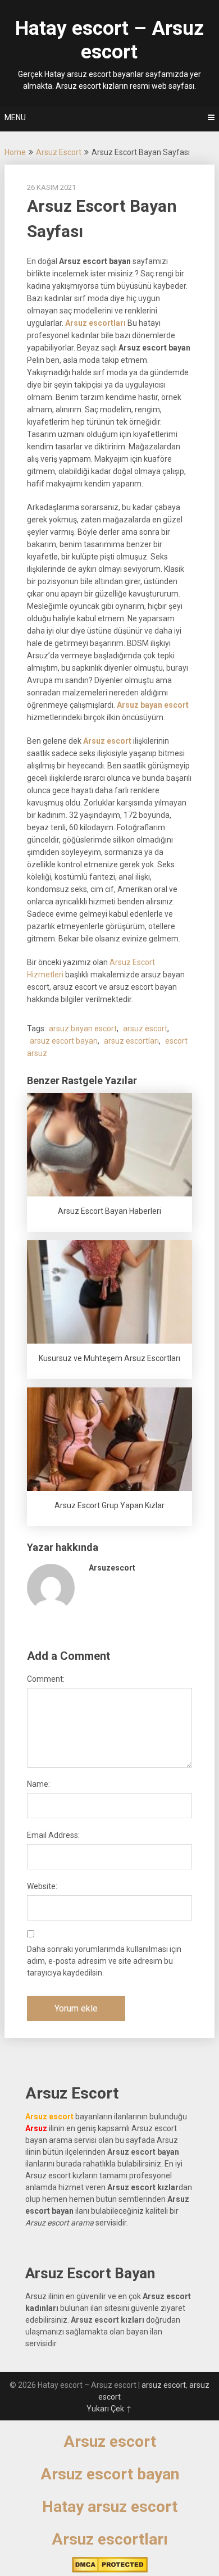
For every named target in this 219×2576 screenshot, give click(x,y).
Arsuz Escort (59, 152)
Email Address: (53, 1835)
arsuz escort (145, 1028)
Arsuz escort (110, 2441)
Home (15, 152)
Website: (42, 1886)
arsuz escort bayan (64, 1041)
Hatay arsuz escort (110, 2507)
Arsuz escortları (110, 2539)
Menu (15, 117)
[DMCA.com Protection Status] (110, 2570)
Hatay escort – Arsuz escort (109, 40)
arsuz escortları (131, 1041)
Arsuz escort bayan (110, 2474)
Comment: (46, 1679)
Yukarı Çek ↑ (109, 2409)
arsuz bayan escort (83, 1028)
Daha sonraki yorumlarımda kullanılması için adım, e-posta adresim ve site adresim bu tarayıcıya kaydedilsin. (104, 1961)
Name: (38, 1784)
